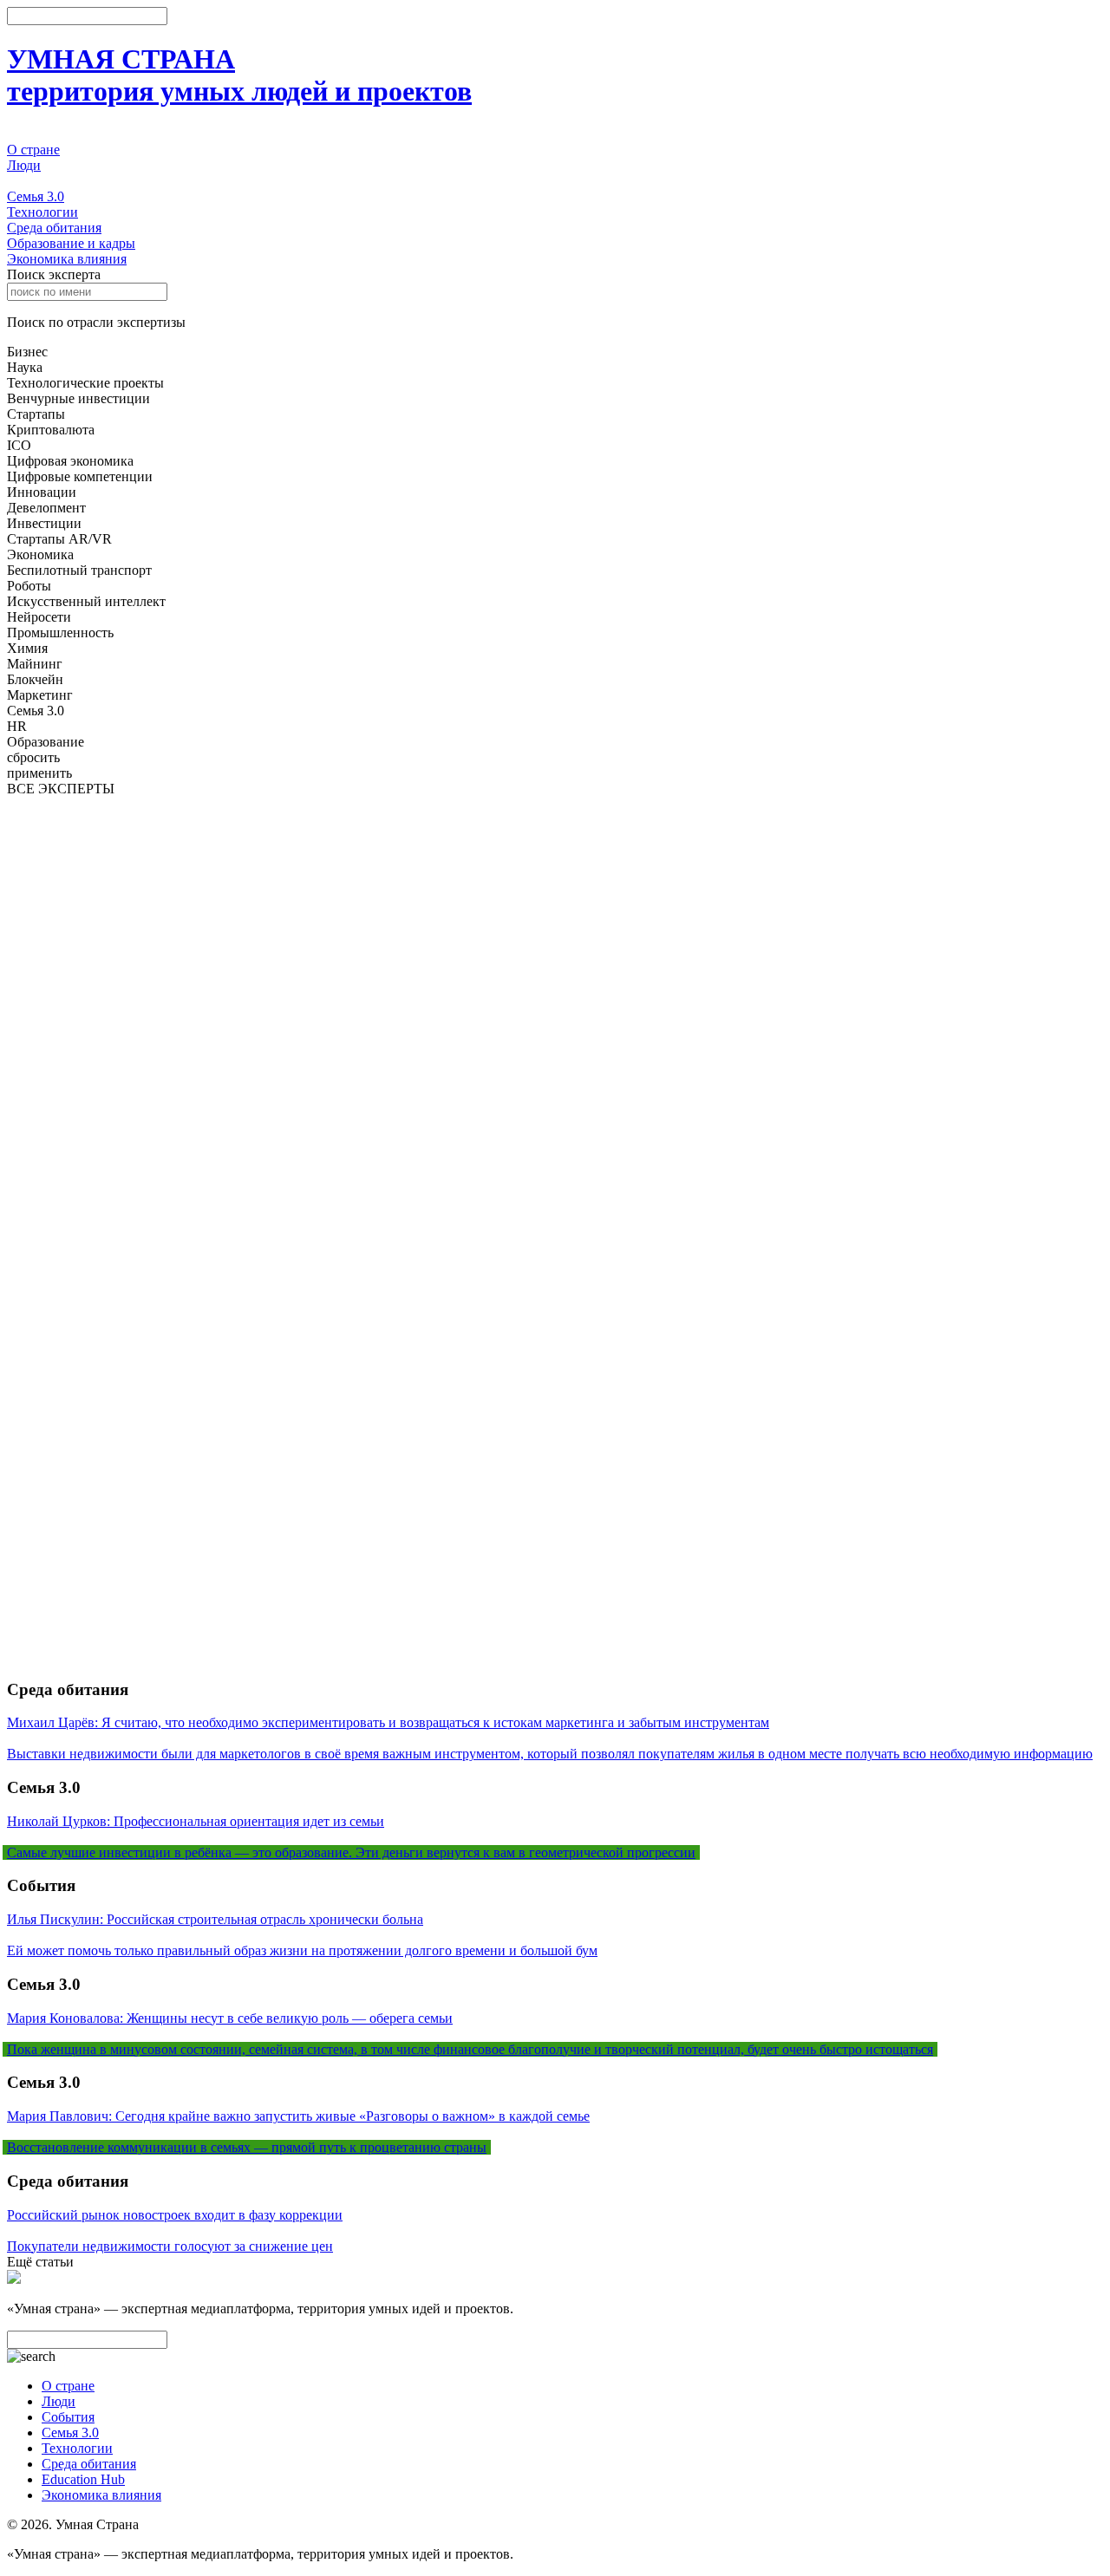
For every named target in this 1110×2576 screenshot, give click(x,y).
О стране (33, 150)
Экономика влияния (67, 259)
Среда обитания (54, 228)
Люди (24, 165)
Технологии (42, 212)
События (33, 181)
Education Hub (83, 2479)
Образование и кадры (71, 243)
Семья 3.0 (36, 196)
